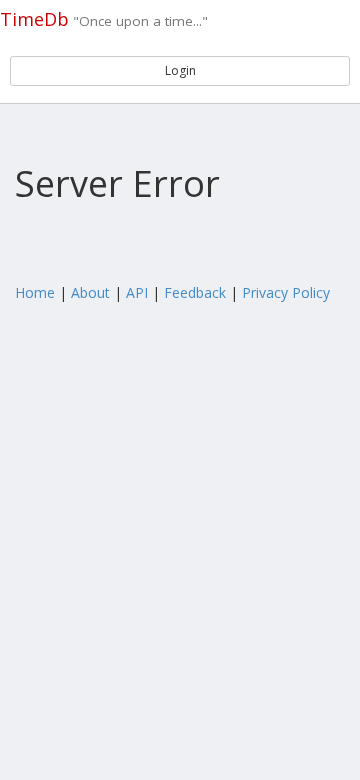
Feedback (195, 292)
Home (35, 292)
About (90, 292)
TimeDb (34, 19)
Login (180, 70)
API (137, 292)
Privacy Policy (286, 292)
